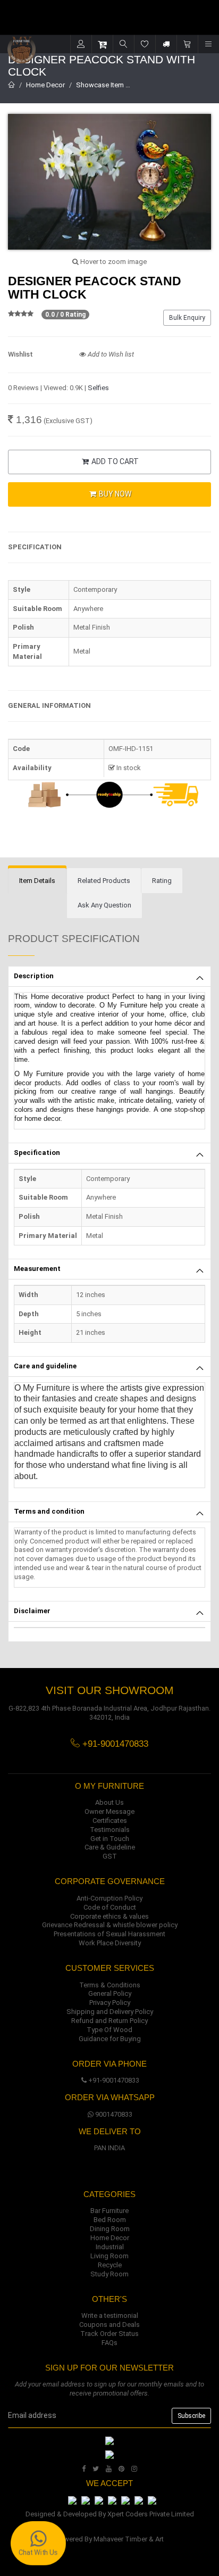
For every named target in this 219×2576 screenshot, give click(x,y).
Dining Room (110, 2229)
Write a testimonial (110, 2315)
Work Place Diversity (110, 1943)
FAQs (109, 2343)
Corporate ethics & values (109, 1916)
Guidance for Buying (110, 2039)
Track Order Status (109, 2334)
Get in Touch (110, 1839)
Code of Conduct (110, 1907)
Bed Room (110, 2220)
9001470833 (114, 2114)
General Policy (110, 1993)
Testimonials (110, 1830)
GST (110, 1856)
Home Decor (45, 85)
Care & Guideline (110, 1847)
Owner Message (109, 1811)
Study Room (109, 2274)
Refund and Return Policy (109, 2021)
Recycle (110, 2265)
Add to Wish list (110, 354)
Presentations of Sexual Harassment (109, 1934)
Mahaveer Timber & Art (129, 2539)
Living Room (109, 2256)
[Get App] (109, 2454)
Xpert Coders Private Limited (151, 2514)
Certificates (110, 1820)
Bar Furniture (109, 2211)
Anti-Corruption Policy (109, 1898)
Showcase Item (100, 85)
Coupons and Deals (109, 2325)
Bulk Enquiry (187, 318)
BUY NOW (114, 494)
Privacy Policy (110, 2003)
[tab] (37, 881)
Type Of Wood (109, 2030)
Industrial (110, 2247)
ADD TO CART (114, 461)
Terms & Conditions (110, 1985)
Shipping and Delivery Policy (110, 2012)
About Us (109, 1802)
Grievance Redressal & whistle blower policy (110, 1925)
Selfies (98, 388)
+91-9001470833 (114, 2080)
